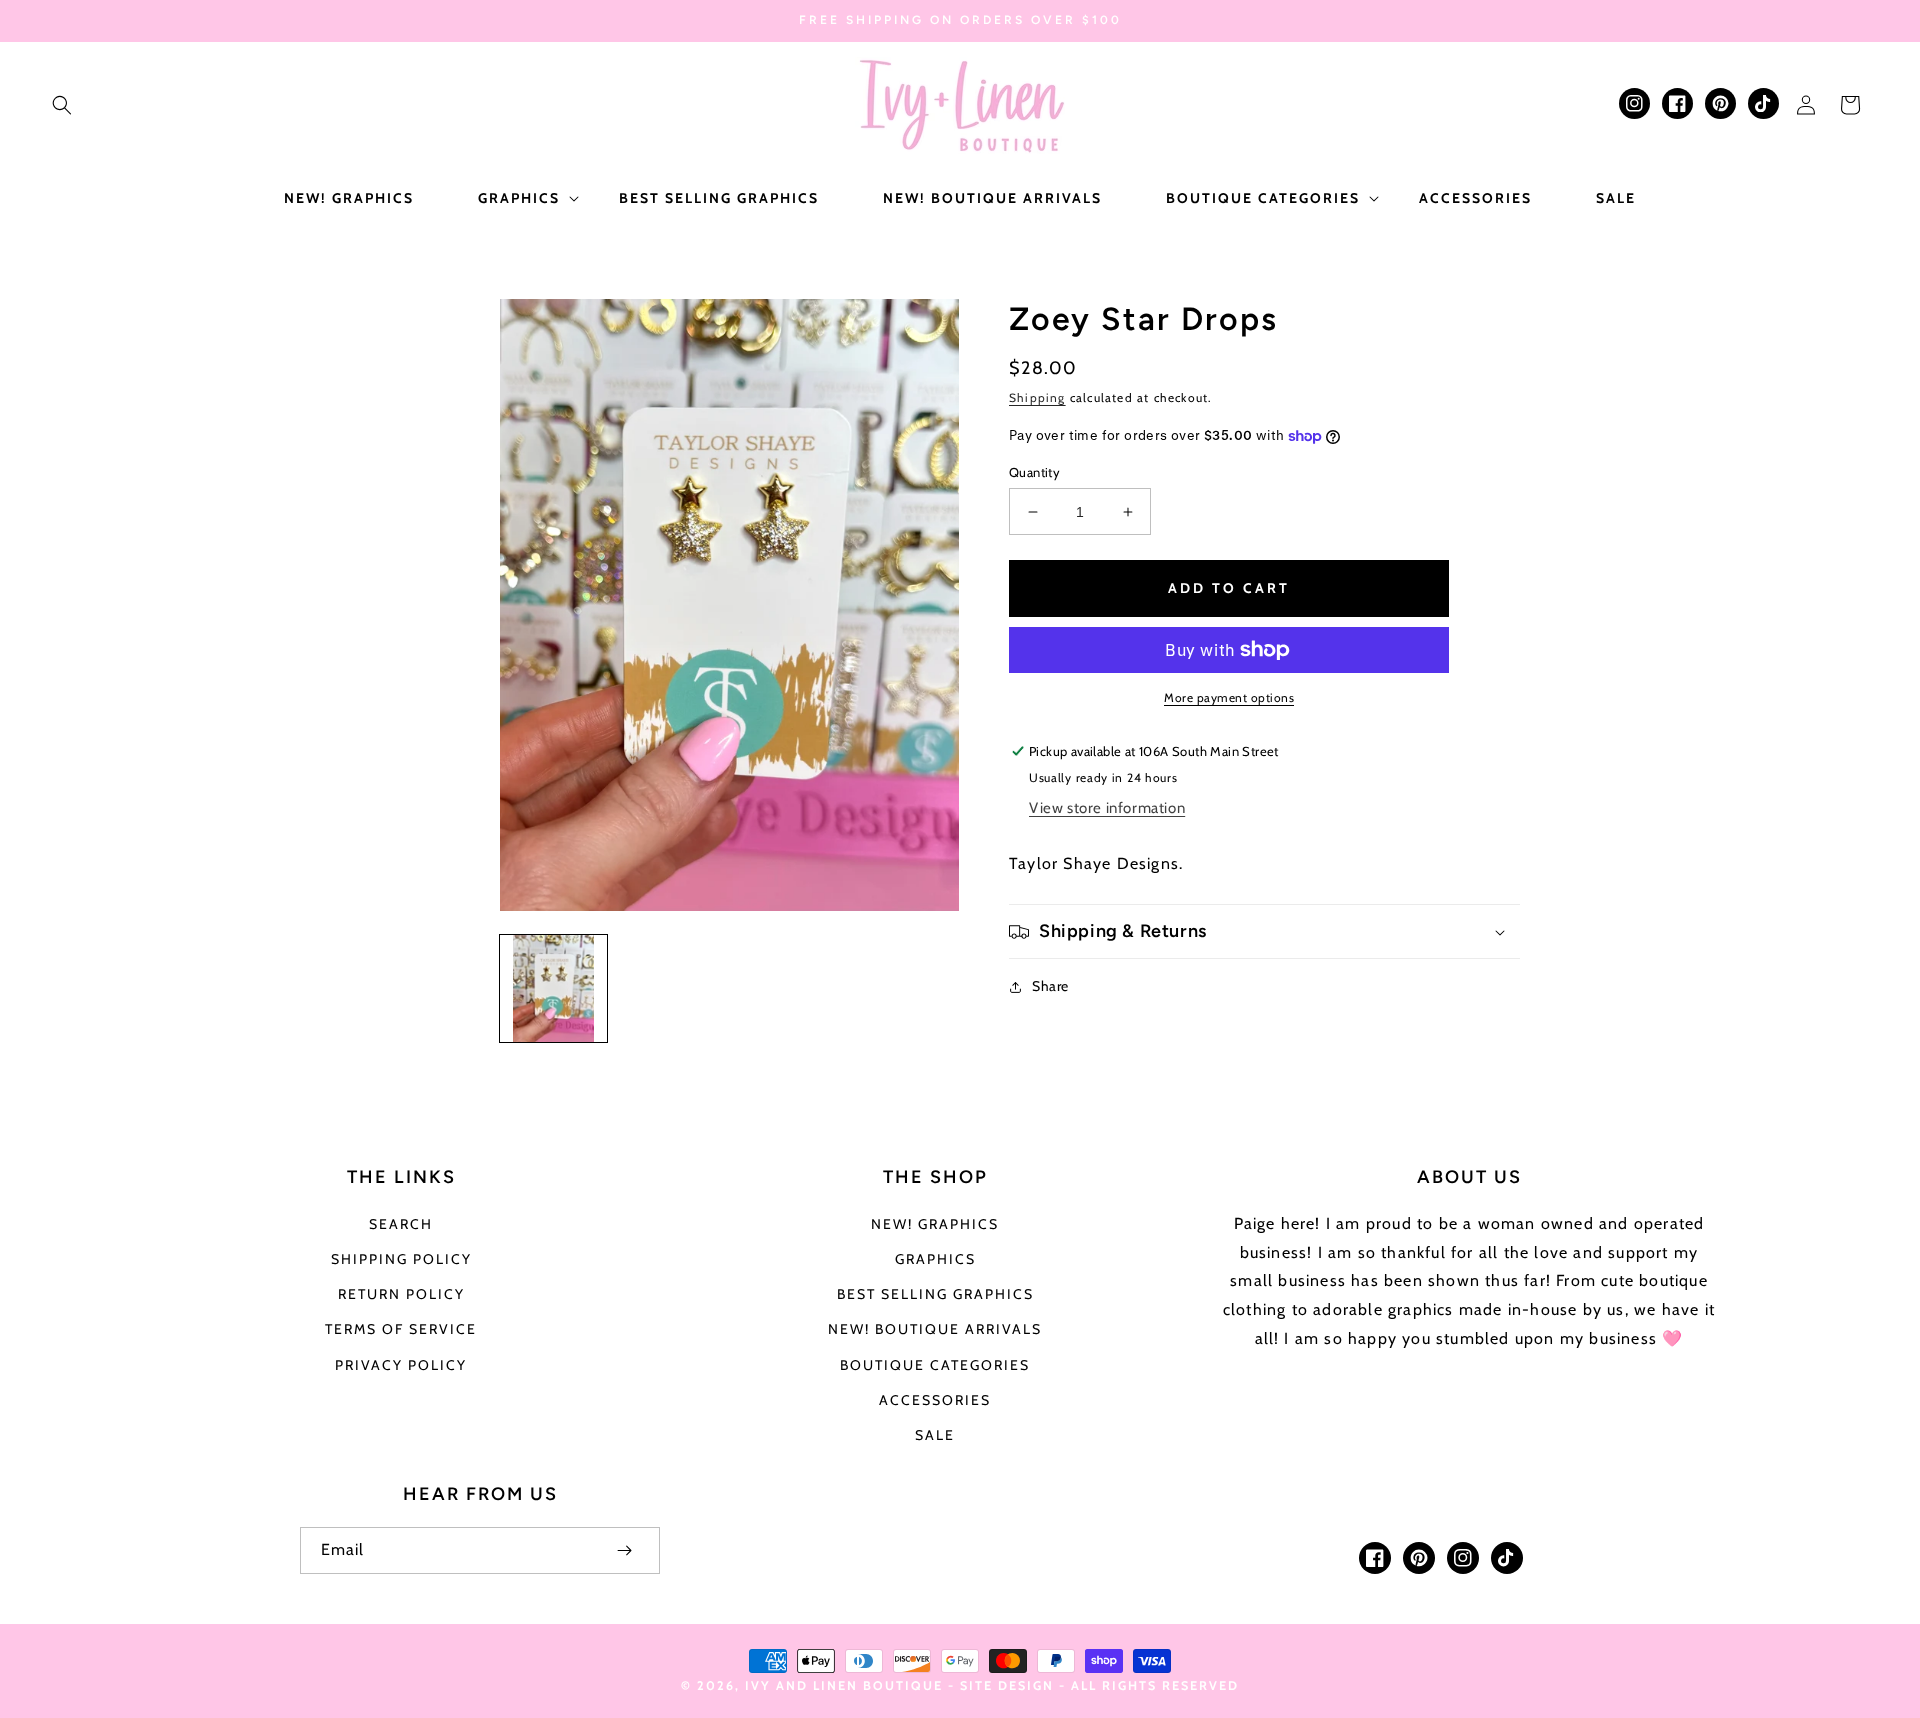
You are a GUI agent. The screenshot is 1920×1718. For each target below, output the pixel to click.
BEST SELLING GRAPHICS (935, 1294)
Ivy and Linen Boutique (846, 1685)
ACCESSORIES (935, 1400)
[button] (62, 105)
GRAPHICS (935, 1259)
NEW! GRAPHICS (935, 1224)
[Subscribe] (624, 1550)
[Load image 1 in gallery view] (553, 988)
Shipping (1037, 397)
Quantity (1034, 472)
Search (401, 1224)
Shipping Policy (401, 1259)
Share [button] (1050, 986)
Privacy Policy (401, 1365)
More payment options (1229, 697)
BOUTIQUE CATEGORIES (935, 1365)
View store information (1107, 808)
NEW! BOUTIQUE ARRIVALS (935, 1329)
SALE (935, 1435)
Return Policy (401, 1294)
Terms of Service (401, 1329)
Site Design (1007, 1685)
